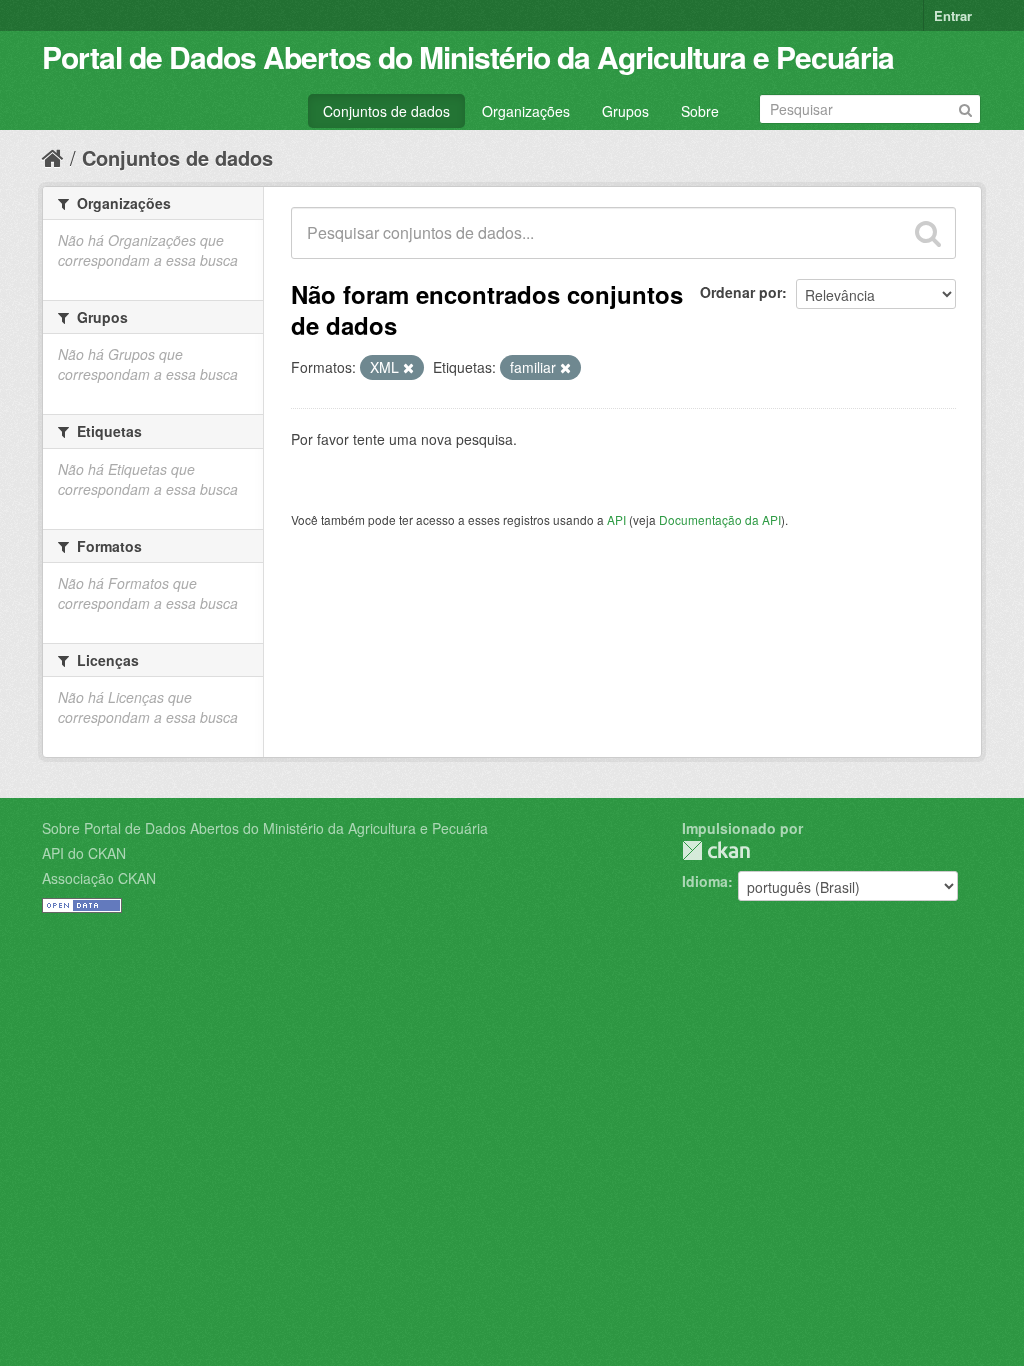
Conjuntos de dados (386, 111)
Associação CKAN (99, 878)
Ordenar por (741, 292)
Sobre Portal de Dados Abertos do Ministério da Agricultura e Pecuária (265, 828)
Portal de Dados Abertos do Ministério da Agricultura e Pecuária (468, 56)
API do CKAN (84, 853)
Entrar (953, 15)
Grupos (625, 111)
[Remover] (408, 368)
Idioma (705, 881)
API (616, 519)
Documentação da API (720, 519)
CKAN (716, 850)
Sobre (700, 111)
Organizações (526, 111)
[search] (928, 233)
